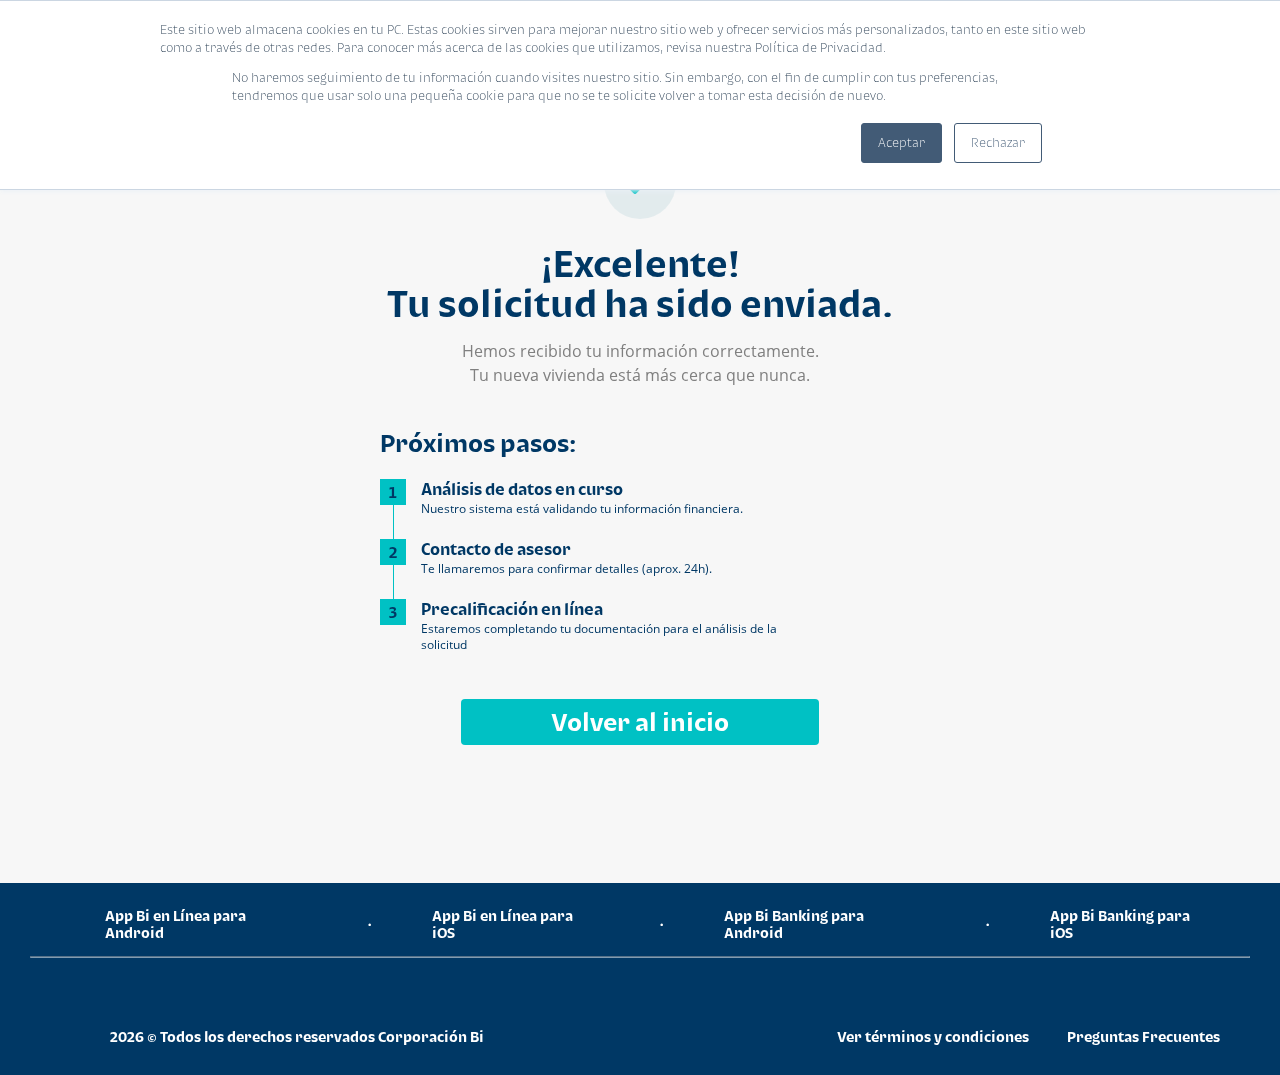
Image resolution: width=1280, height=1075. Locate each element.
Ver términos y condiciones (933, 1036)
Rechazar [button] (998, 142)
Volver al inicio (640, 721)
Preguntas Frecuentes (1143, 1036)
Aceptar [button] (901, 142)
